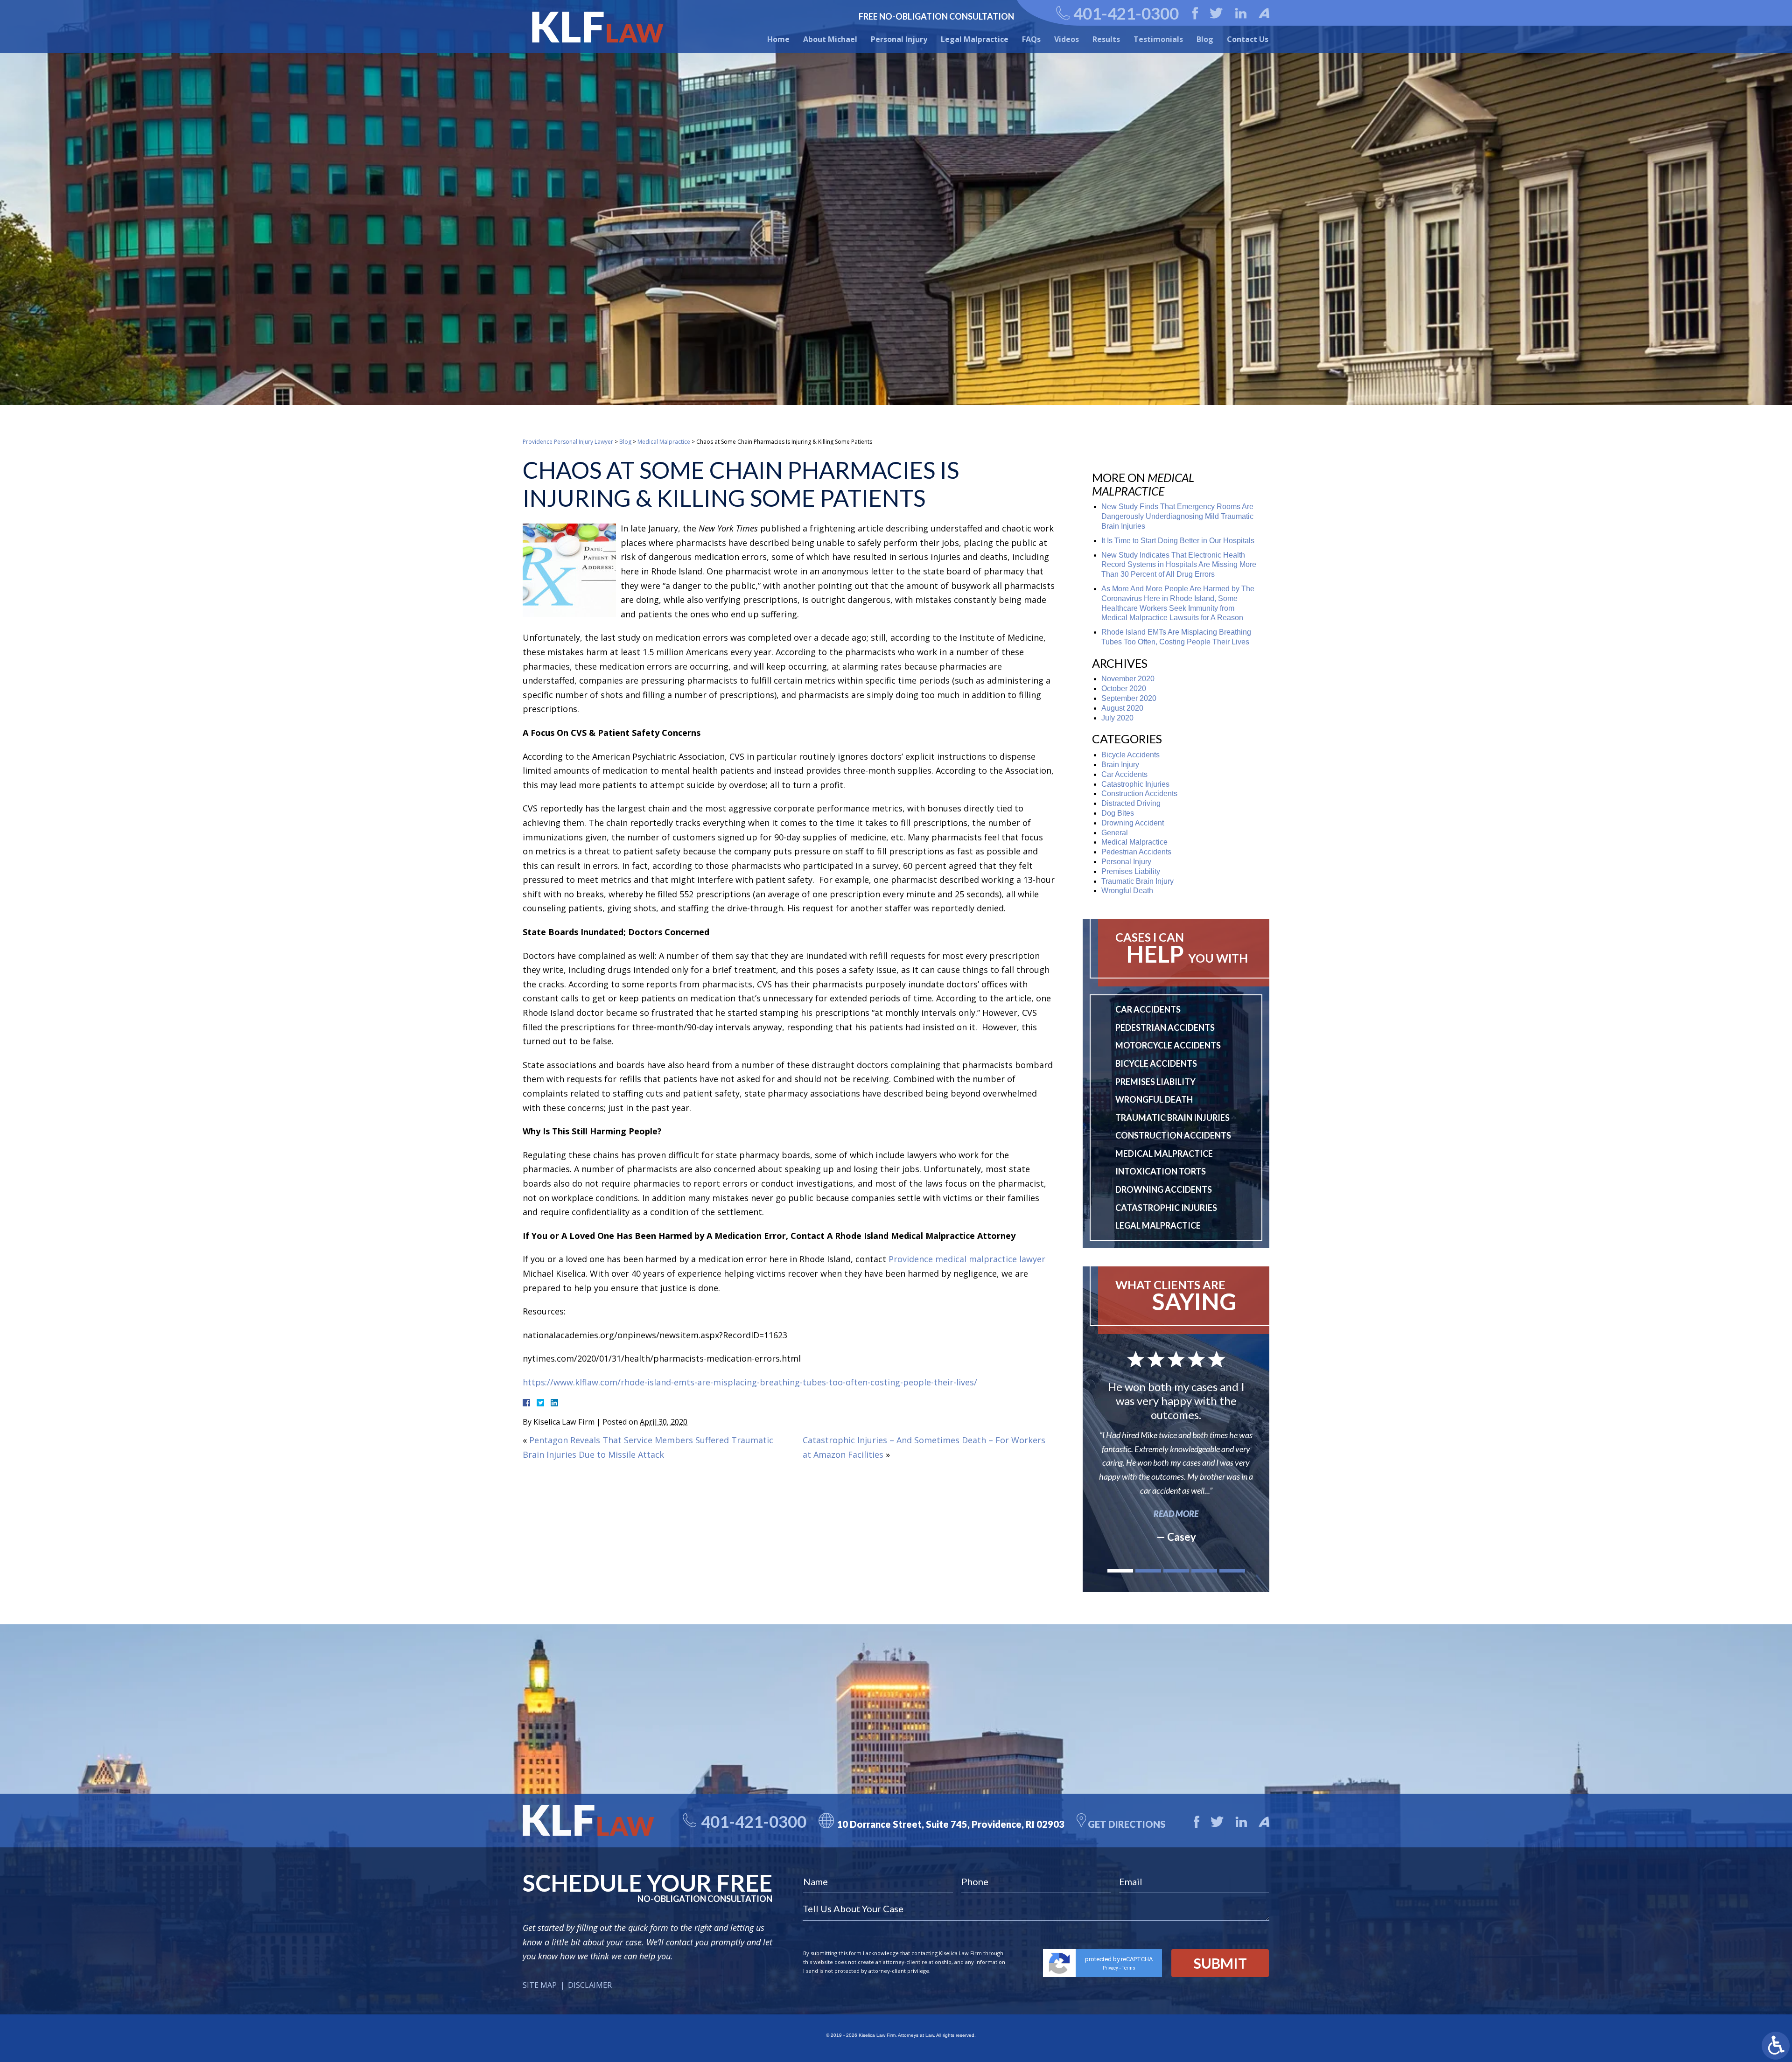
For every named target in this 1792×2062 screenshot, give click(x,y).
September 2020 (1129, 698)
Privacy (1110, 1968)
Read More (1176, 1514)
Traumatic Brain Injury (1137, 881)
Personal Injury (899, 39)
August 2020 (1122, 708)
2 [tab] (1148, 1571)
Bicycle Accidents (1130, 755)
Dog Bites (1118, 813)
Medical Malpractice (664, 442)
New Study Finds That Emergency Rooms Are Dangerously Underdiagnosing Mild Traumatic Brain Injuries (1177, 516)
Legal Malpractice (975, 39)
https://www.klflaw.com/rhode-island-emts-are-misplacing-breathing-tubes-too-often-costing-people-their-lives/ (750, 1382)
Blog (1205, 39)
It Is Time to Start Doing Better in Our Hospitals (1178, 541)
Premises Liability (1131, 871)
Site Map (540, 1985)
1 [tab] (1120, 1571)
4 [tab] (1204, 1571)
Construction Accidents (1139, 793)
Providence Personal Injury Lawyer (568, 442)
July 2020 (1117, 718)
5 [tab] (1232, 1571)
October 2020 (1124, 688)
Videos (1067, 39)
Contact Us (1248, 39)
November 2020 (1128, 679)
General (1115, 833)
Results (1106, 39)
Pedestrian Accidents (1136, 852)
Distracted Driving (1131, 803)
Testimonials (1158, 39)
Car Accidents (1124, 774)
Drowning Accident (1133, 823)
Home (778, 39)
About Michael (830, 39)
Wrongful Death (1127, 891)
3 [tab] (1176, 1571)
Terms (1129, 1968)
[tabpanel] (1176, 1447)
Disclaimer (590, 1985)
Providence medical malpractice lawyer (967, 1259)
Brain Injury (1120, 765)
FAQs (1031, 39)
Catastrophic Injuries (1135, 784)
